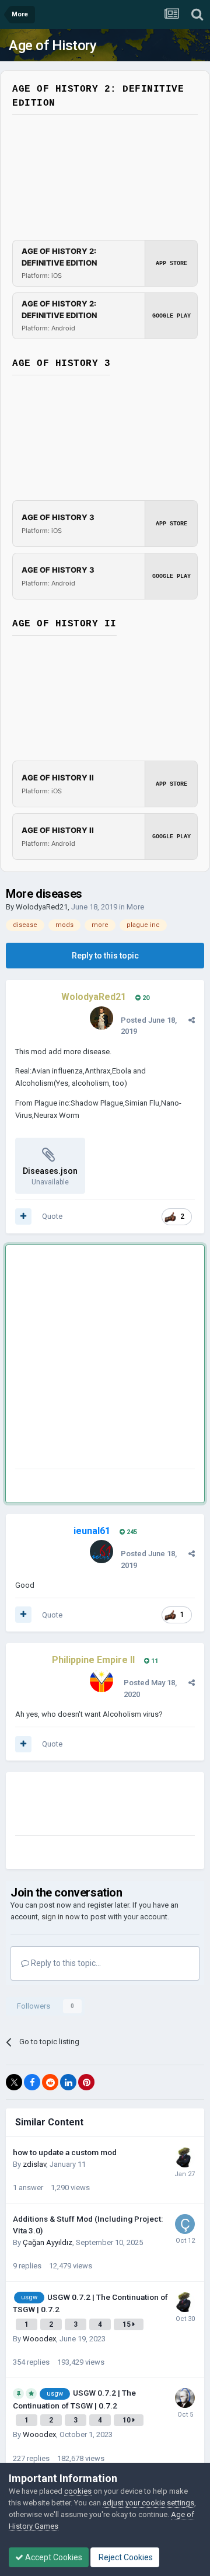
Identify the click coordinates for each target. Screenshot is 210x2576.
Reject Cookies (125, 2557)
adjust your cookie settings (148, 2503)
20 (145, 998)
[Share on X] (14, 2082)
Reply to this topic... (65, 1963)
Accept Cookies (53, 2557)
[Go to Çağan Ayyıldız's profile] (185, 2224)
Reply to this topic (105, 956)
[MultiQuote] (23, 1216)
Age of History (52, 46)
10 (127, 2420)
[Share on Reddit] (50, 2082)
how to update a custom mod (65, 2152)
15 (127, 2324)
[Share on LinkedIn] (68, 2082)
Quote (52, 1216)
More (135, 907)
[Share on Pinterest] (86, 2082)
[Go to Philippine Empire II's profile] (101, 1681)
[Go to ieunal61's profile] (101, 1552)
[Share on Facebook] (32, 2082)
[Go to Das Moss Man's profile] (185, 2157)
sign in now (61, 1917)
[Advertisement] (105, 1359)
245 (131, 1532)
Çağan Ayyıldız (48, 2242)
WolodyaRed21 (42, 907)
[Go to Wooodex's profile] (185, 2398)
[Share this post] (192, 1020)
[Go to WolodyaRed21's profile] (101, 1018)
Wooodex (39, 2339)
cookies (78, 2491)
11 (154, 1661)
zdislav (34, 2164)
